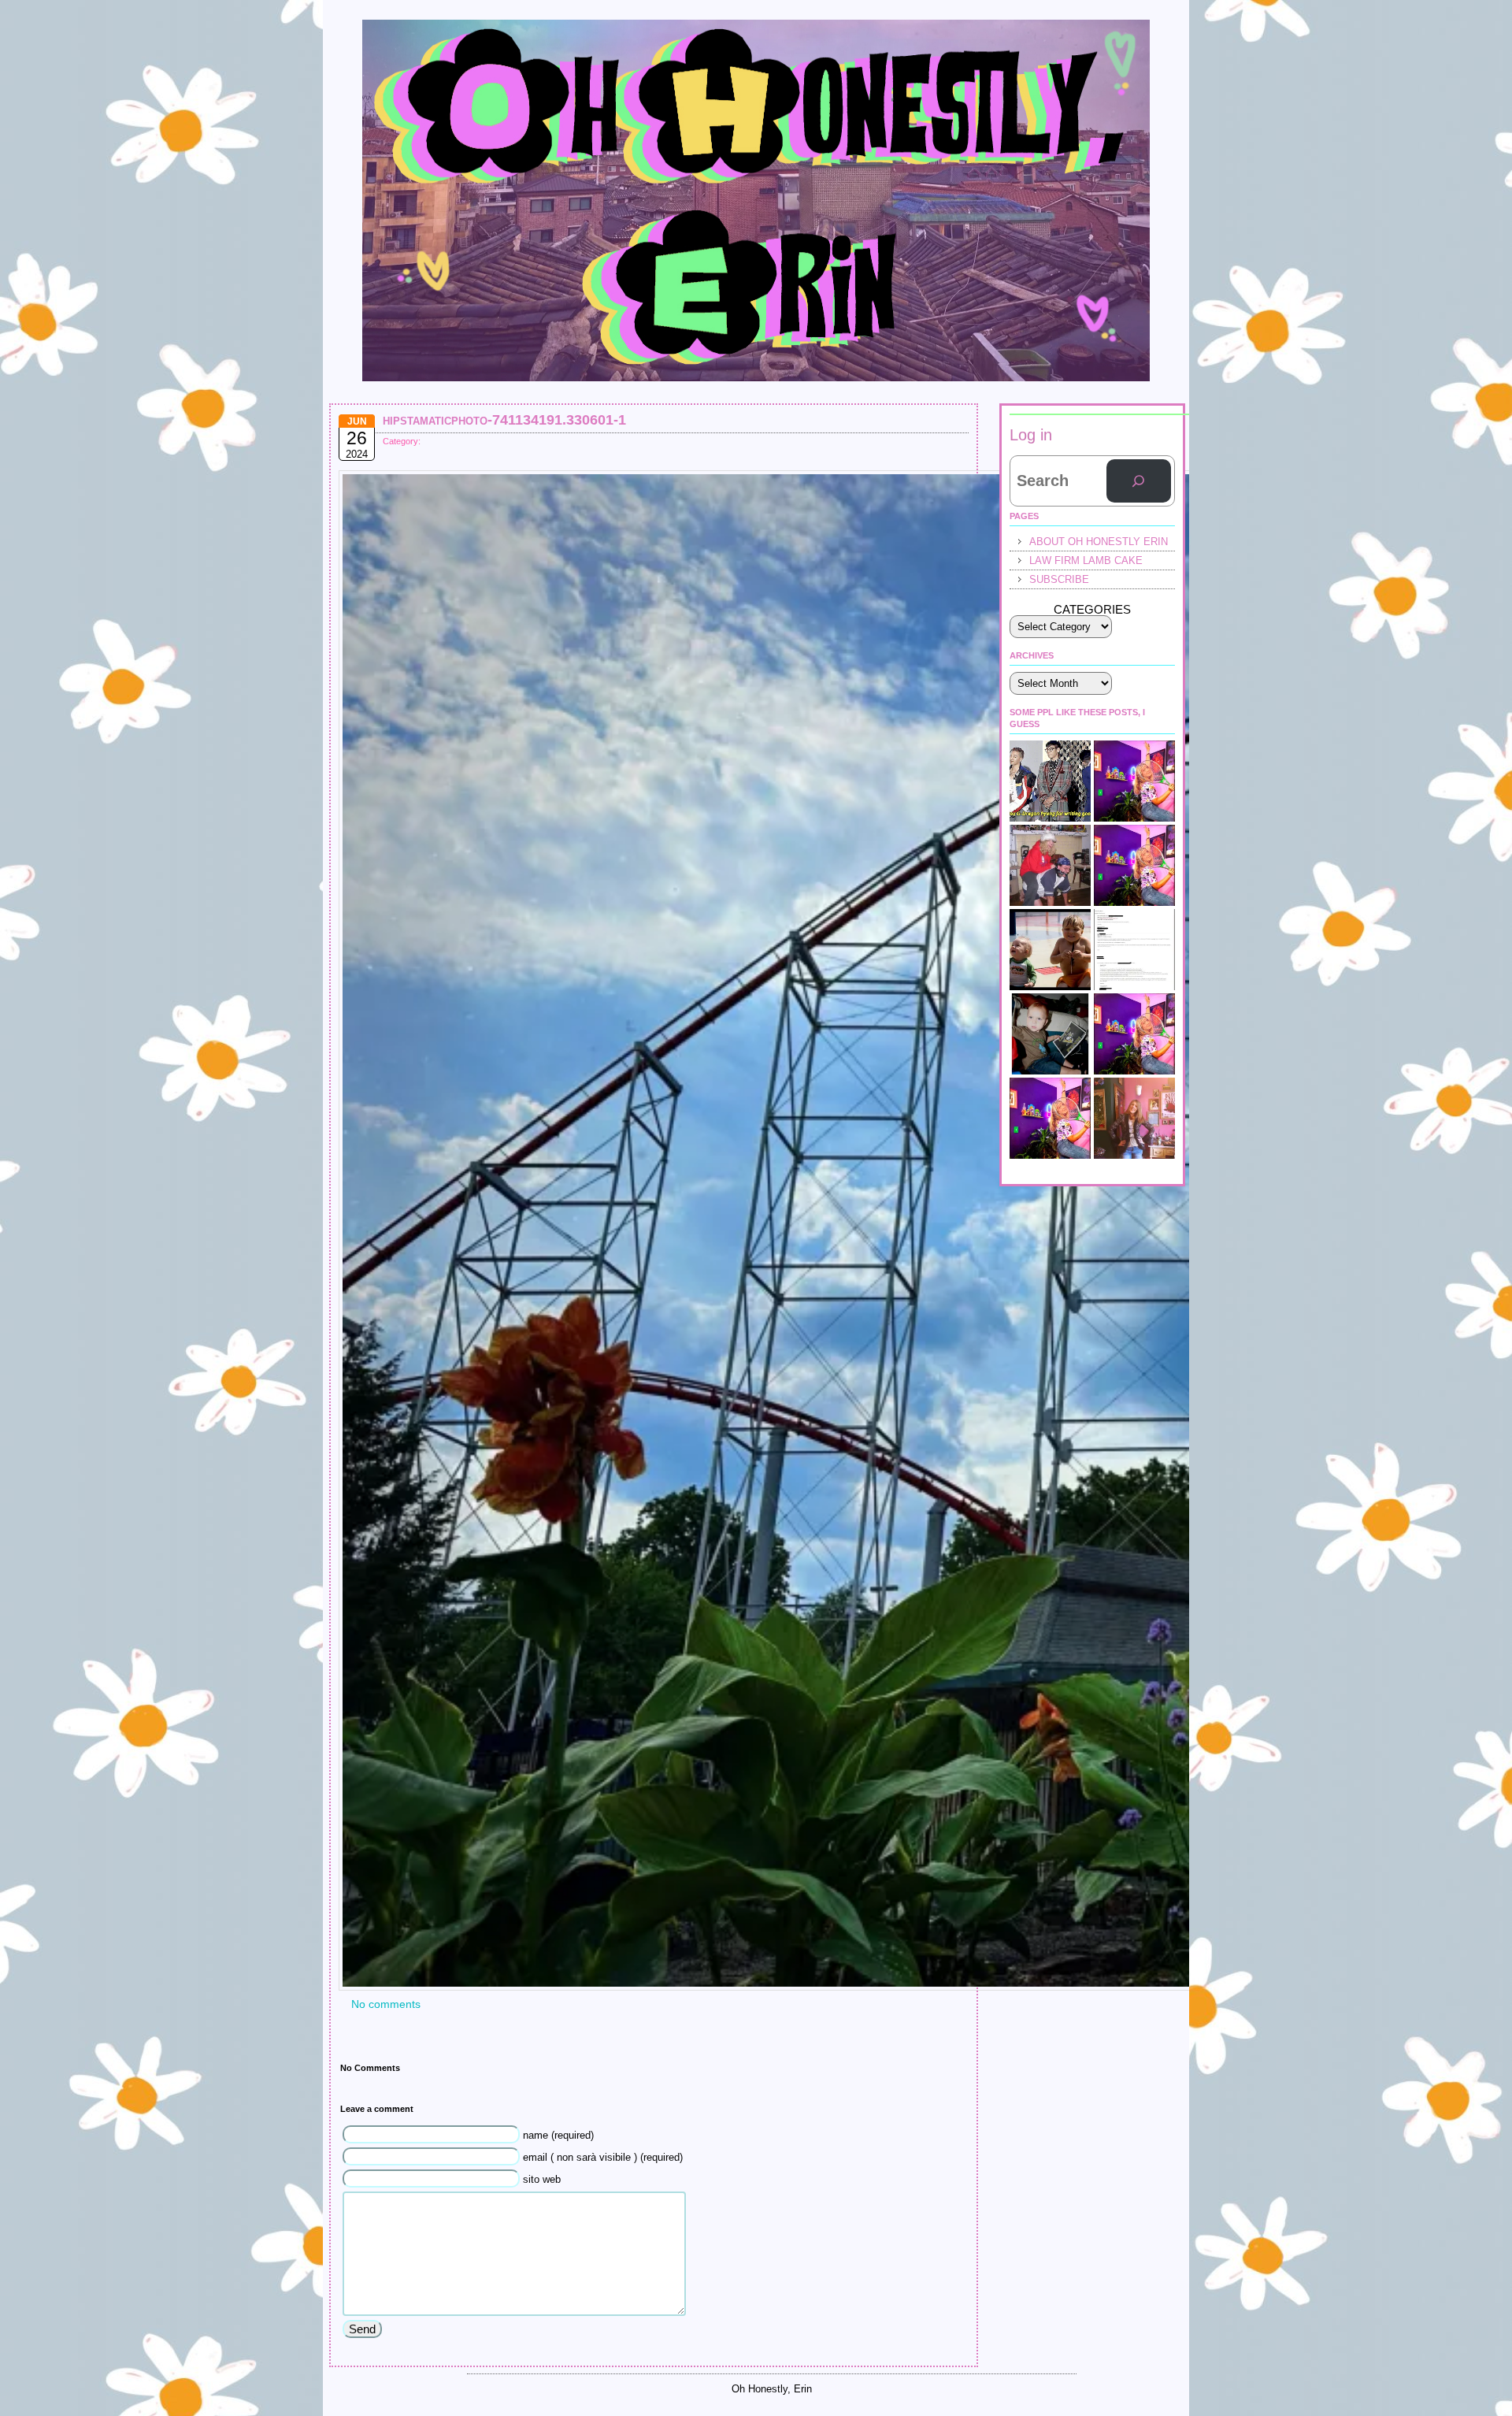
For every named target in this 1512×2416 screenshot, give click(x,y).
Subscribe (1059, 579)
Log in (1031, 435)
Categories (1092, 609)
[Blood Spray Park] (1050, 950)
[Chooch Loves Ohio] (1050, 1118)
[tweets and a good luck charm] (1050, 1034)
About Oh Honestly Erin (1099, 542)
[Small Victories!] (1134, 1118)
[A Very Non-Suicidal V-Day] (1134, 781)
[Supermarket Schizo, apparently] (1134, 865)
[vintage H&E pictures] (1050, 865)
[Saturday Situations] (1050, 781)
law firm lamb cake (1086, 560)
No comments (386, 2004)
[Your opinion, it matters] (1134, 1034)
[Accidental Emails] (1134, 950)
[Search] (1139, 481)
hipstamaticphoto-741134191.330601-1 (504, 420)
